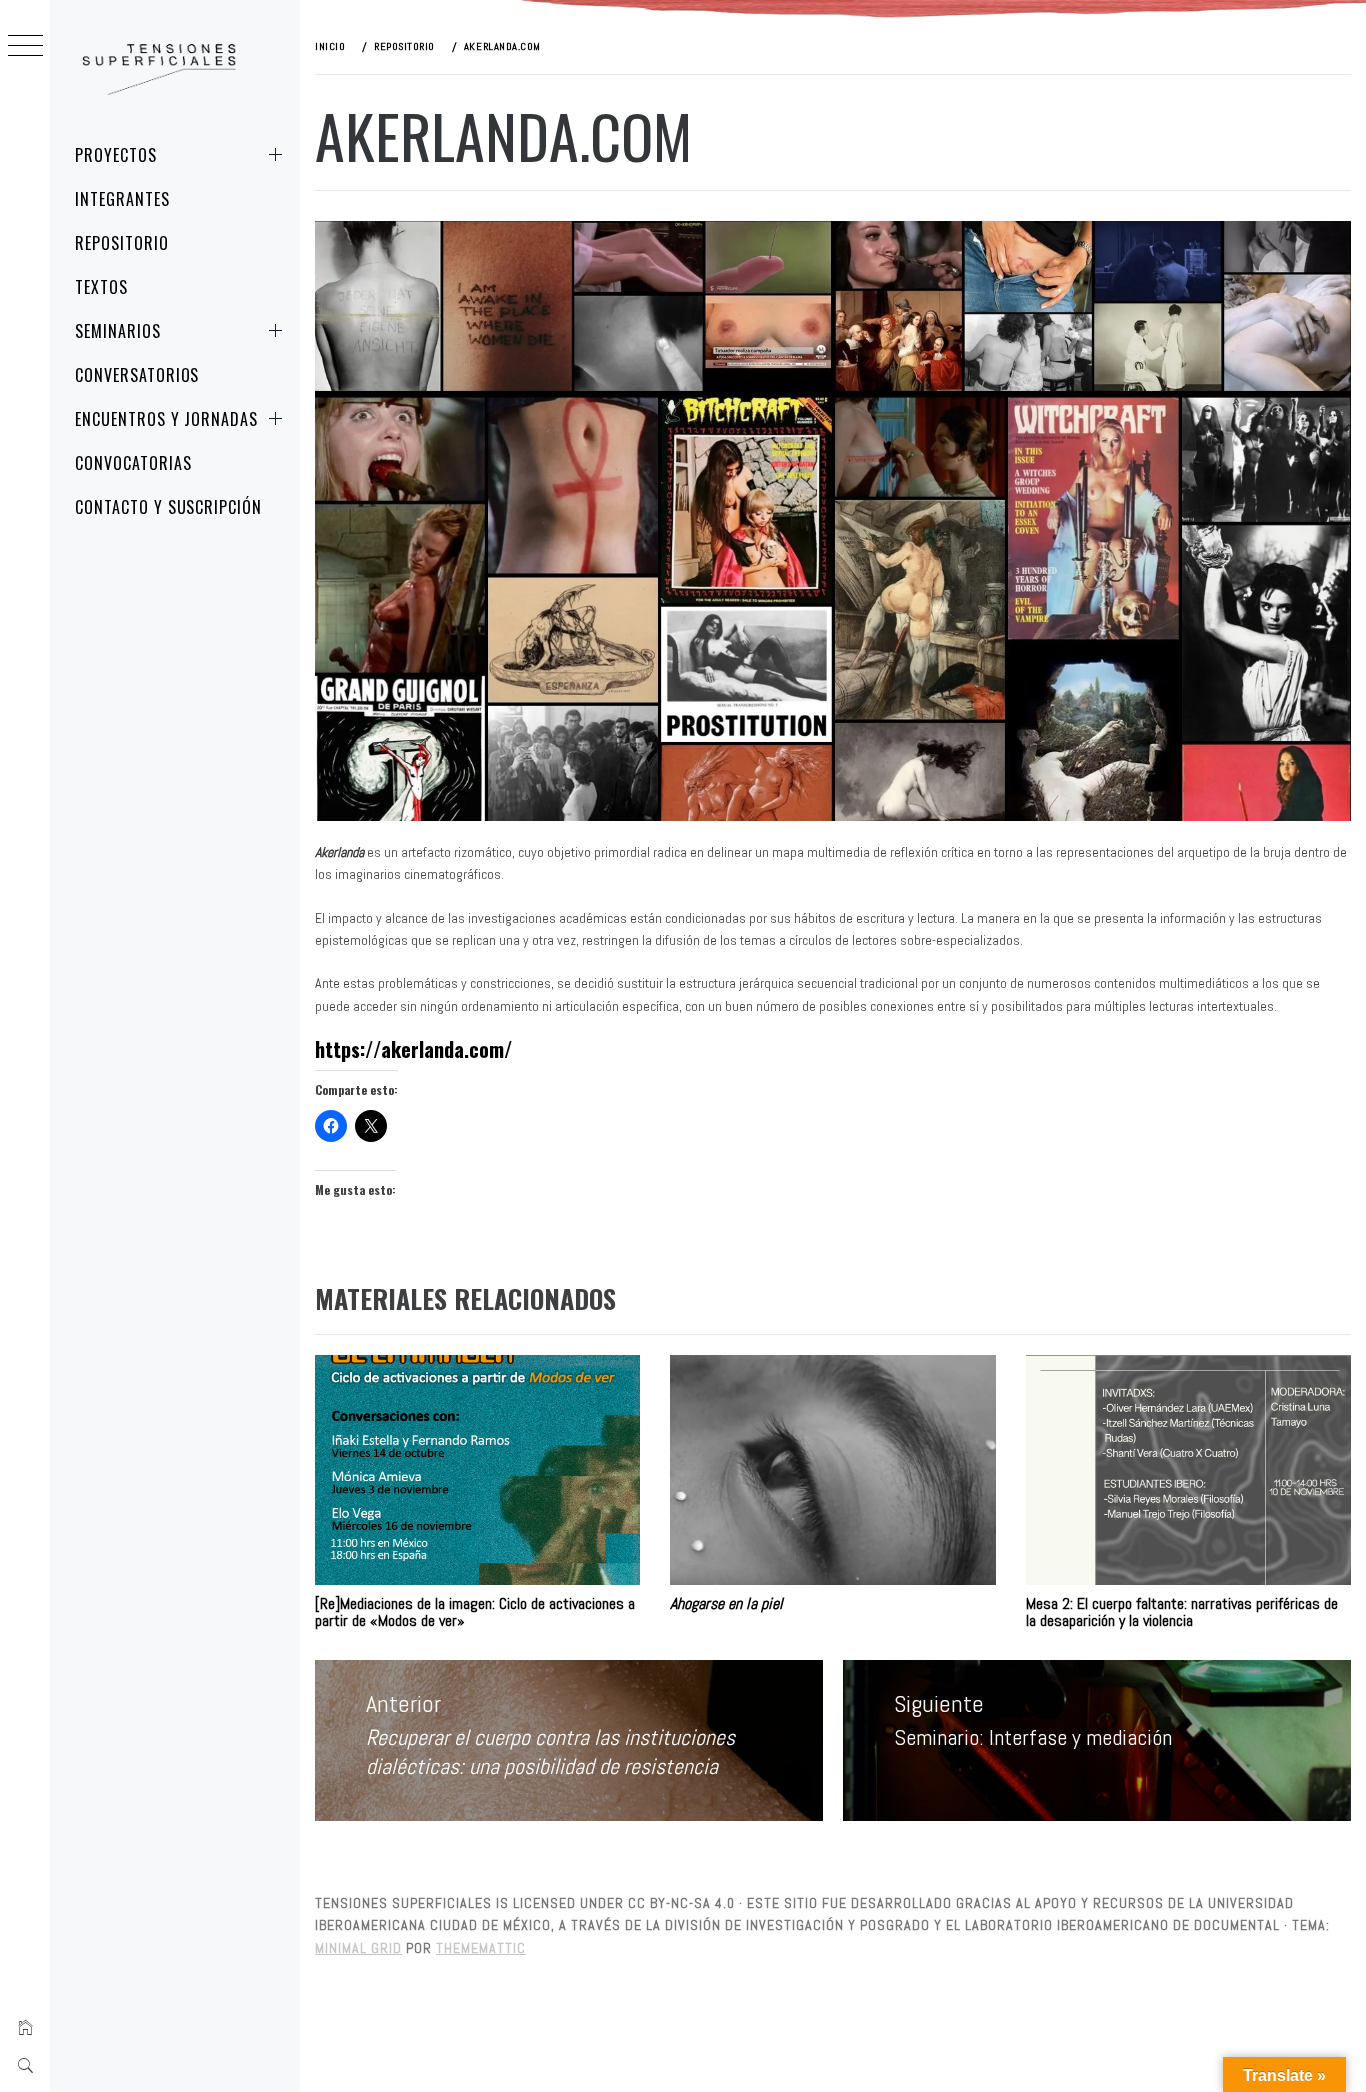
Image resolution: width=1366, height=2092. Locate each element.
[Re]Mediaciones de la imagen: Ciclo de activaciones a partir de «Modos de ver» (475, 1612)
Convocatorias (133, 463)
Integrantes (122, 199)
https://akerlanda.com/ (413, 1049)
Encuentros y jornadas (166, 419)
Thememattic (481, 1948)
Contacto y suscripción (168, 507)
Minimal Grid (358, 1948)
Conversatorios (137, 375)
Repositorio (122, 243)
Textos (101, 287)
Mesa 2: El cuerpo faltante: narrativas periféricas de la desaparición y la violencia (1182, 1612)
